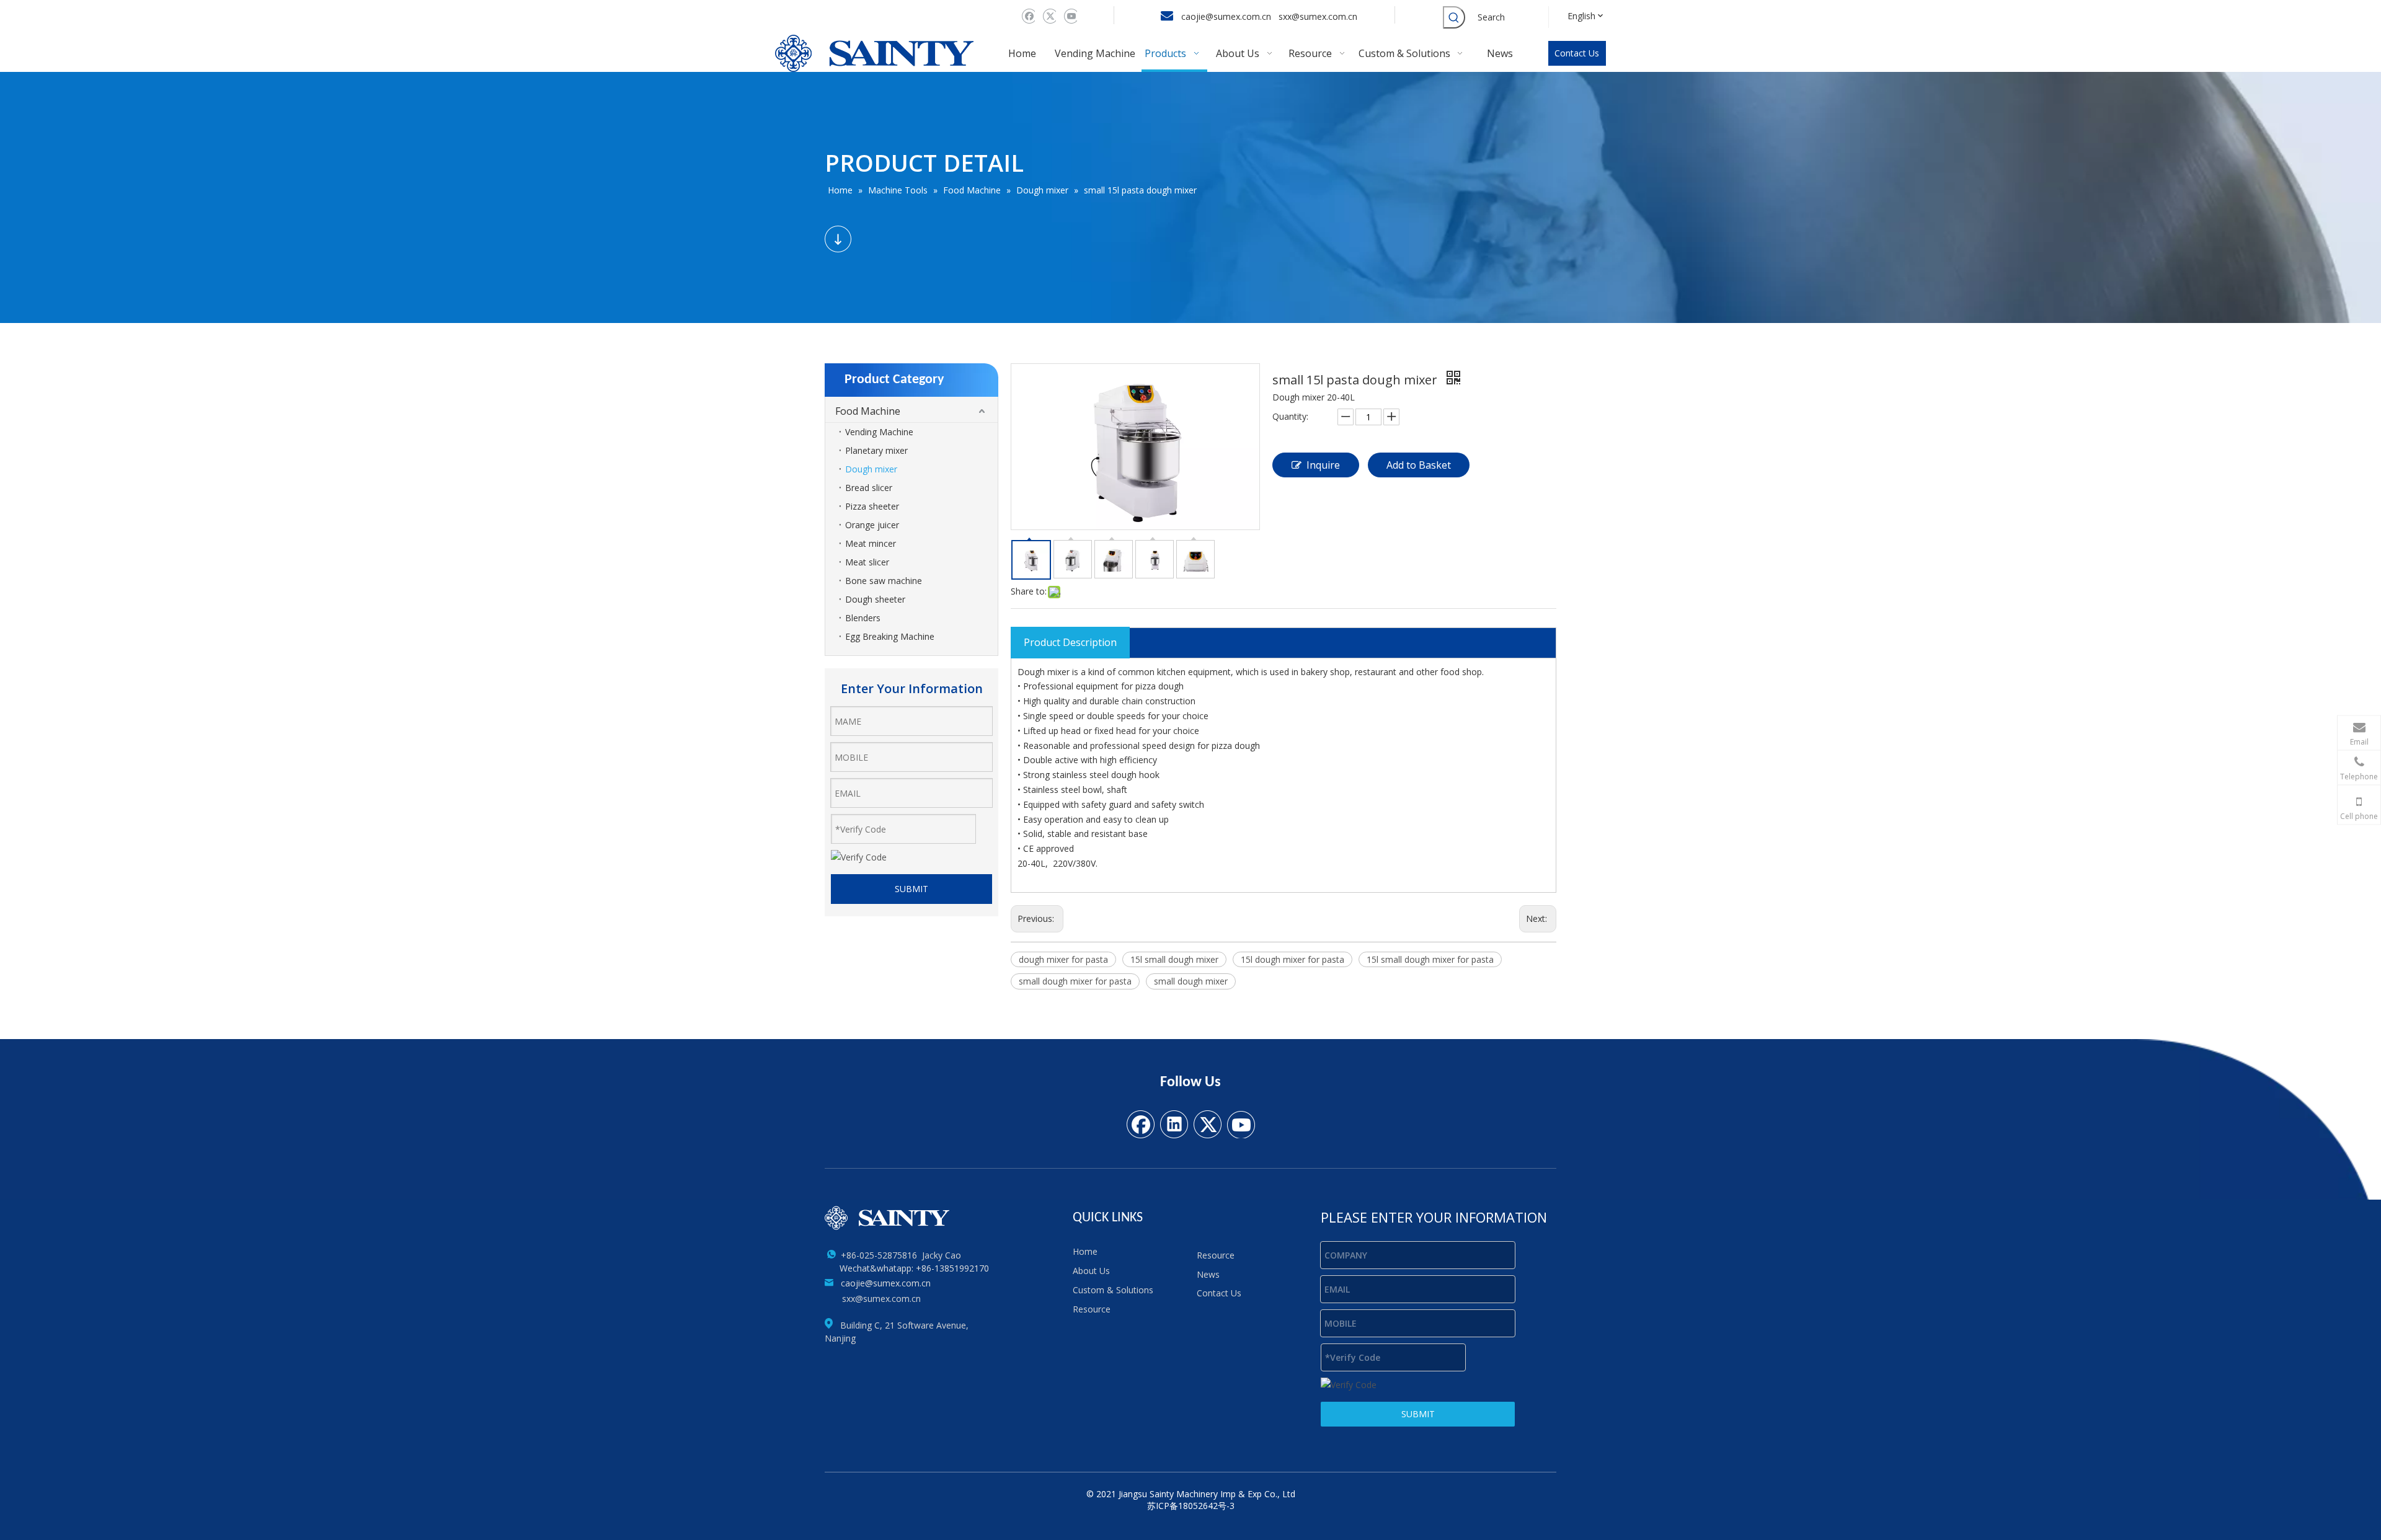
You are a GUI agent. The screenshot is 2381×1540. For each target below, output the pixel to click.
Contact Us (1577, 53)
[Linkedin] (1174, 1123)
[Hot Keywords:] (1454, 17)
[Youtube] (1069, 16)
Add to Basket (1419, 465)
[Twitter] (1048, 16)
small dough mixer (1191, 981)
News (1208, 1274)
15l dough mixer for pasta (1292, 959)
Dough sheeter (875, 599)
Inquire (1323, 465)
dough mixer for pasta (1063, 959)
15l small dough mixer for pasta (1430, 959)
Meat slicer (867, 562)
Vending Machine (879, 432)
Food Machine (868, 411)
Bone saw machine (884, 581)
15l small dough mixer (1174, 959)
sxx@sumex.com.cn (1319, 16)
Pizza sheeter (872, 506)
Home (1085, 1251)
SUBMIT (911, 889)
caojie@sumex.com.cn (1226, 16)
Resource (1092, 1309)
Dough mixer (871, 469)
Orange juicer (872, 525)
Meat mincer (871, 543)
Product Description (1070, 642)
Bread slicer (869, 488)
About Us (1091, 1271)
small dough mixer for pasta (1075, 981)
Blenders (863, 618)
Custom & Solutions (1113, 1290)
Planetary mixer (876, 450)
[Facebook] (1027, 16)
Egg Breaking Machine (890, 636)
